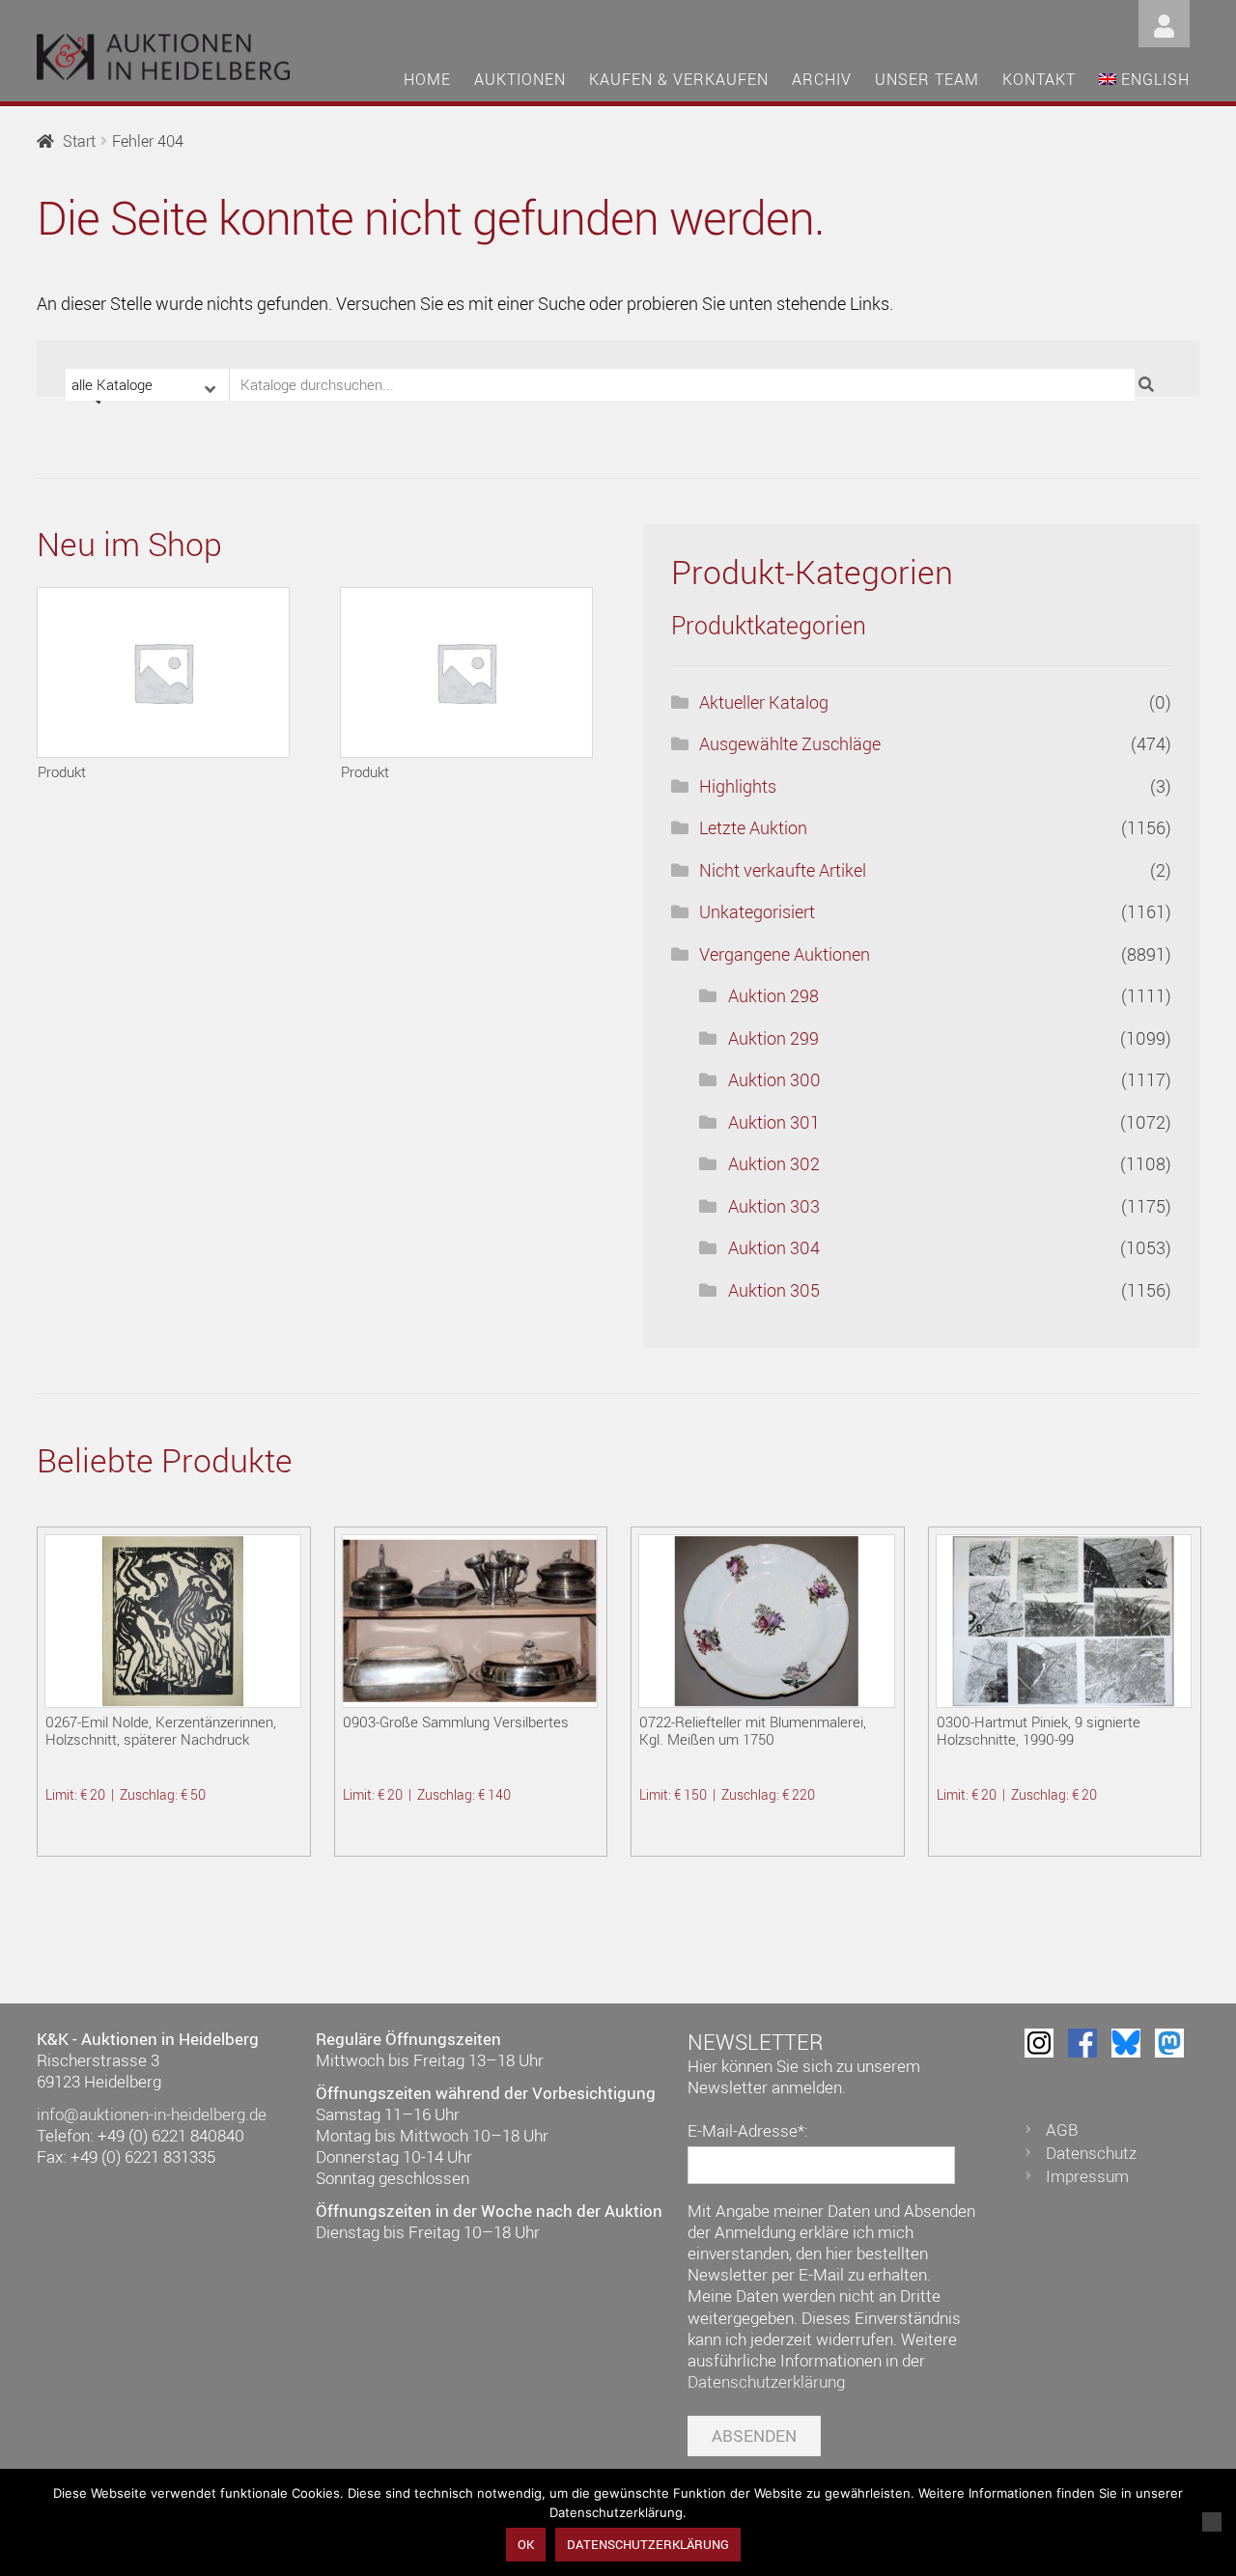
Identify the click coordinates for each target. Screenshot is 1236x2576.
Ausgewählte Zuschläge (790, 743)
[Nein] (1212, 2522)
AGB (1062, 2129)
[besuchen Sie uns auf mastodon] (1169, 2043)
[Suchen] (1149, 385)
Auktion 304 (774, 1247)
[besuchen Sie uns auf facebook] (1082, 2043)
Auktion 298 (773, 995)
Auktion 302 (774, 1163)
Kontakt (1039, 79)
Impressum (1087, 2176)
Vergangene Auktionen (785, 954)
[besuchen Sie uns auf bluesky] (1126, 2043)
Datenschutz (1091, 2153)
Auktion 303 (774, 1206)
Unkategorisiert (757, 911)
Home (427, 79)
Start (79, 141)
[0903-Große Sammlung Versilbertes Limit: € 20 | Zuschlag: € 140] (470, 1621)
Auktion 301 (774, 1122)
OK (526, 2544)
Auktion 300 (774, 1079)
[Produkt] (163, 672)
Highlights (738, 786)
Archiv (822, 79)
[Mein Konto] (1164, 22)
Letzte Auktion (753, 827)
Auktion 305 (774, 1290)
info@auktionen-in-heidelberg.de (152, 2114)
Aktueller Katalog (764, 702)
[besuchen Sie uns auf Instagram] (1039, 2043)
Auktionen (520, 79)
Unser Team (927, 79)
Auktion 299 (773, 1038)
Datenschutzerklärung (766, 2381)
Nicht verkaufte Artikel (783, 870)
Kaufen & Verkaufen (679, 79)
